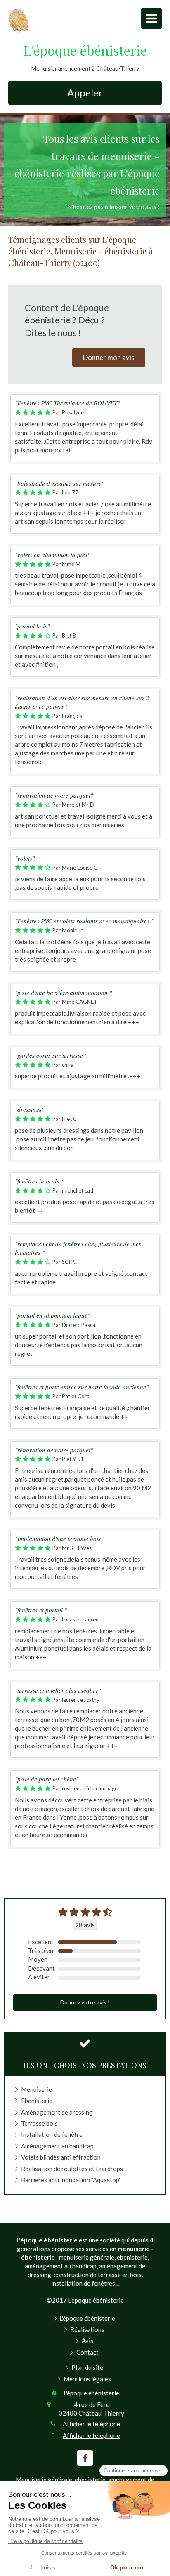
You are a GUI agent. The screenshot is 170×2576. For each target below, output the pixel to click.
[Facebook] (85, 2458)
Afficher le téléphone (91, 2424)
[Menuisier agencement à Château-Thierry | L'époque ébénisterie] (19, 21)
